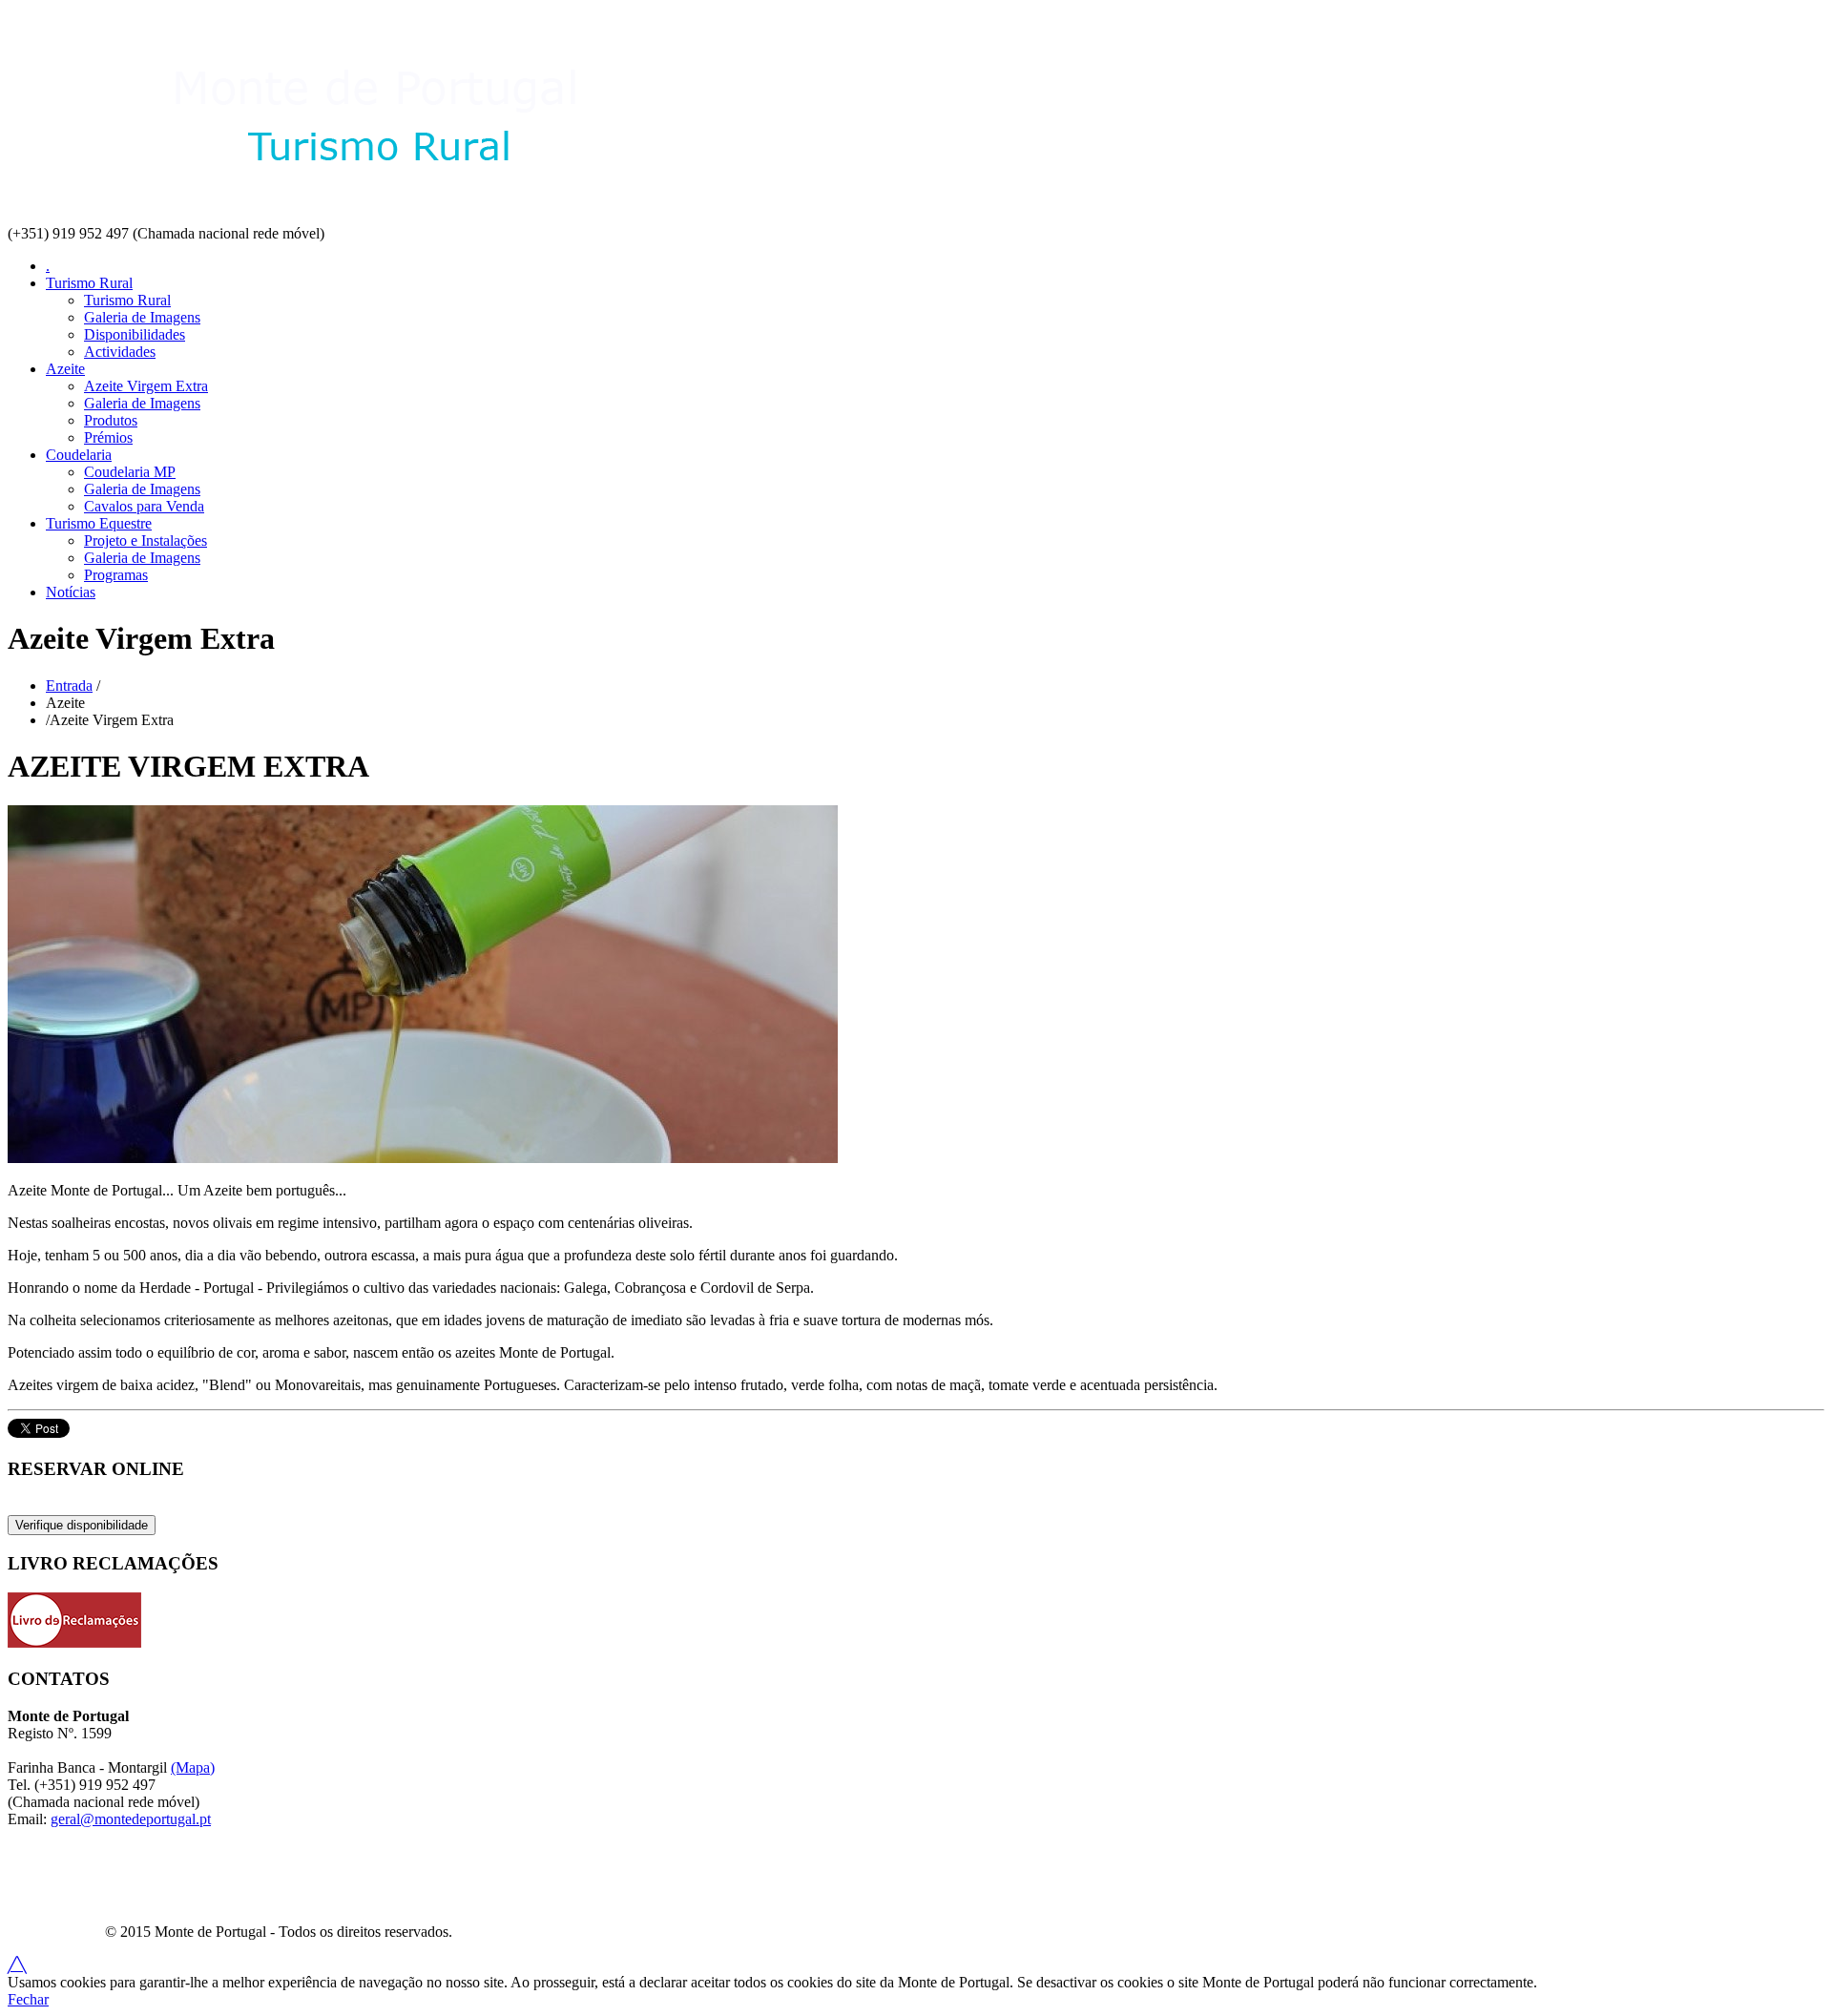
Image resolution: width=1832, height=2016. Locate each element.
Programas (116, 575)
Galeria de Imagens (142, 317)
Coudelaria (79, 455)
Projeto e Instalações (146, 540)
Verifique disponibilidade (82, 1525)
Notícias (71, 592)
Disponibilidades (135, 334)
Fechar (28, 1999)
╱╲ (17, 1965)
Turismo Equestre (99, 523)
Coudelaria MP (130, 472)
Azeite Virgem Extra (146, 386)
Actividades (120, 352)
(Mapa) (193, 1767)
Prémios (108, 437)
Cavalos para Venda (144, 506)
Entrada (69, 686)
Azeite (65, 369)
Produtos (111, 420)
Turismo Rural (89, 283)
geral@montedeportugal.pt (131, 1819)
